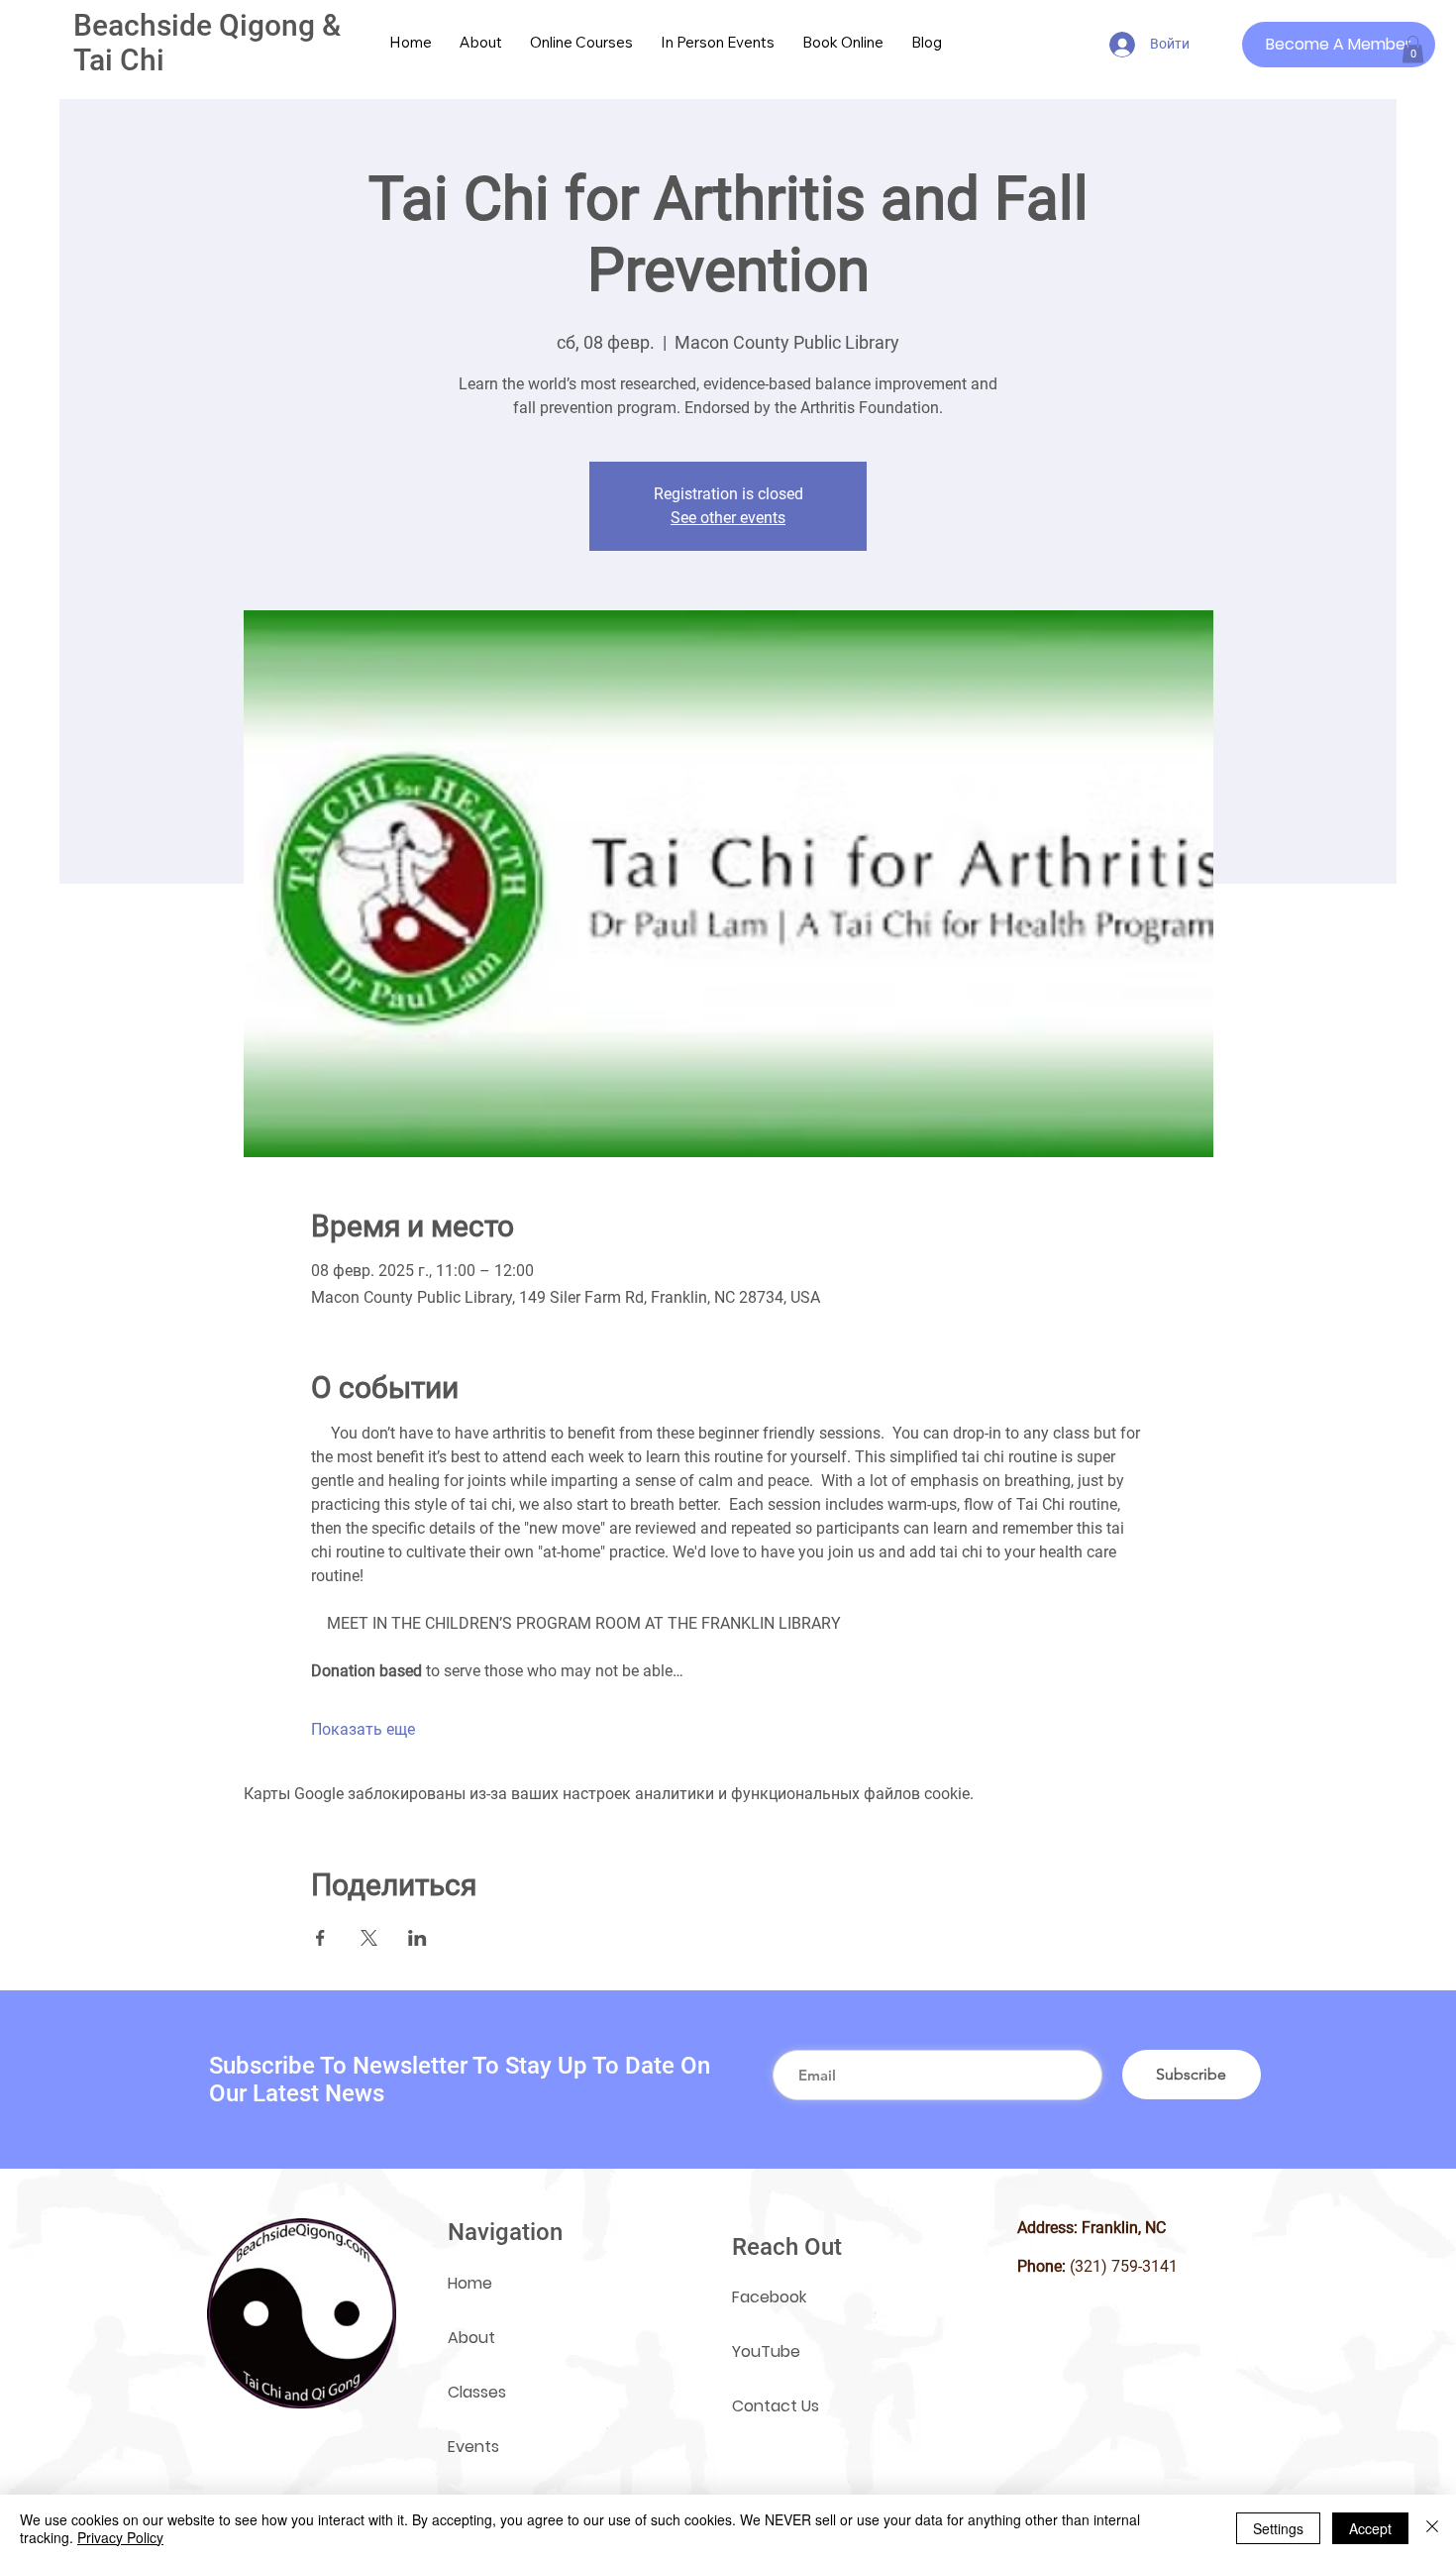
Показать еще (363, 1729)
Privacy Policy (120, 2537)
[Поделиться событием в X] (369, 1938)
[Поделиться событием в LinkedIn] (417, 1938)
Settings (1278, 2528)
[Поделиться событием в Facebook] (320, 1938)
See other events (728, 518)
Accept (1370, 2528)
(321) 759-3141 (1124, 2266)
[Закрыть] (1432, 2528)
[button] (1413, 49)
